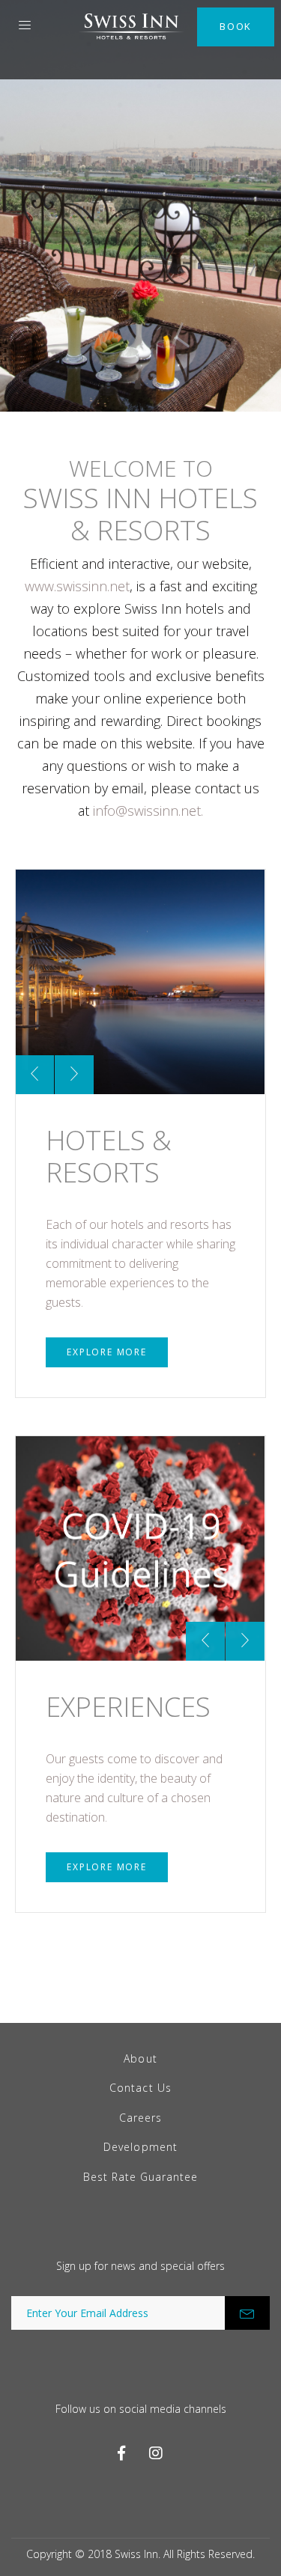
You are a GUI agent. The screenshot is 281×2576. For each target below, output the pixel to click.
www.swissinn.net (77, 586)
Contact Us (140, 2088)
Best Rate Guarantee (141, 2177)
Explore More (107, 1352)
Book (236, 26)
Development (140, 2147)
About (140, 2058)
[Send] (247, 2313)
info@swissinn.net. (148, 811)
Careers (140, 2118)
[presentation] (34, 1075)
